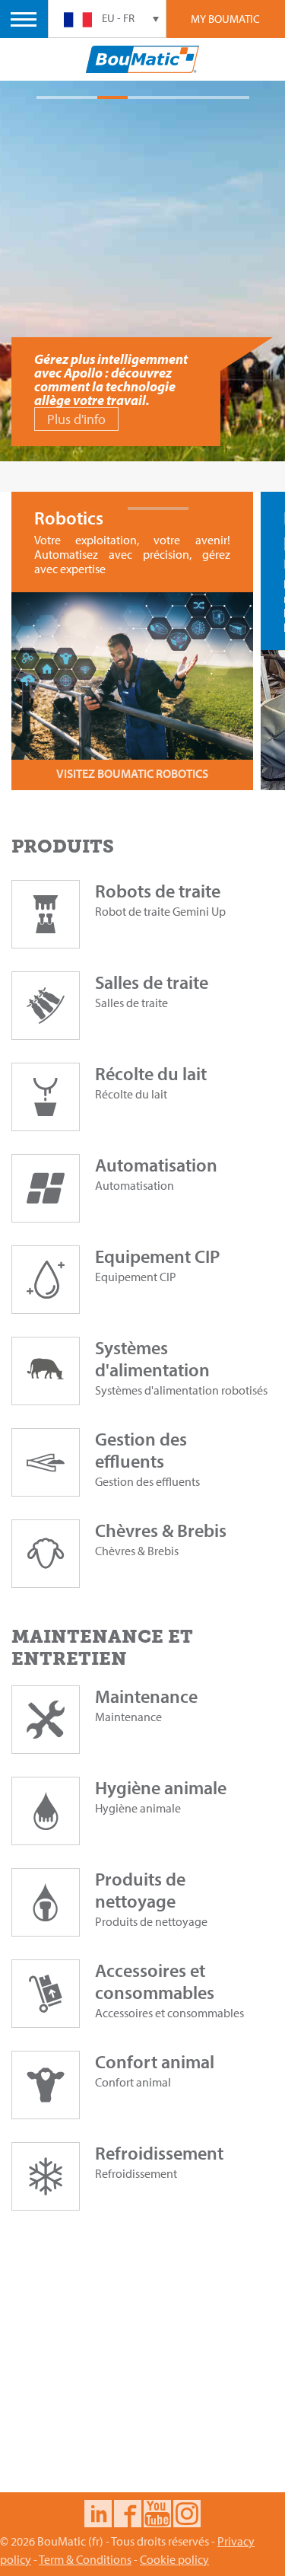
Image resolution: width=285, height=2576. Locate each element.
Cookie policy (174, 2559)
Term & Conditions (85, 2559)
